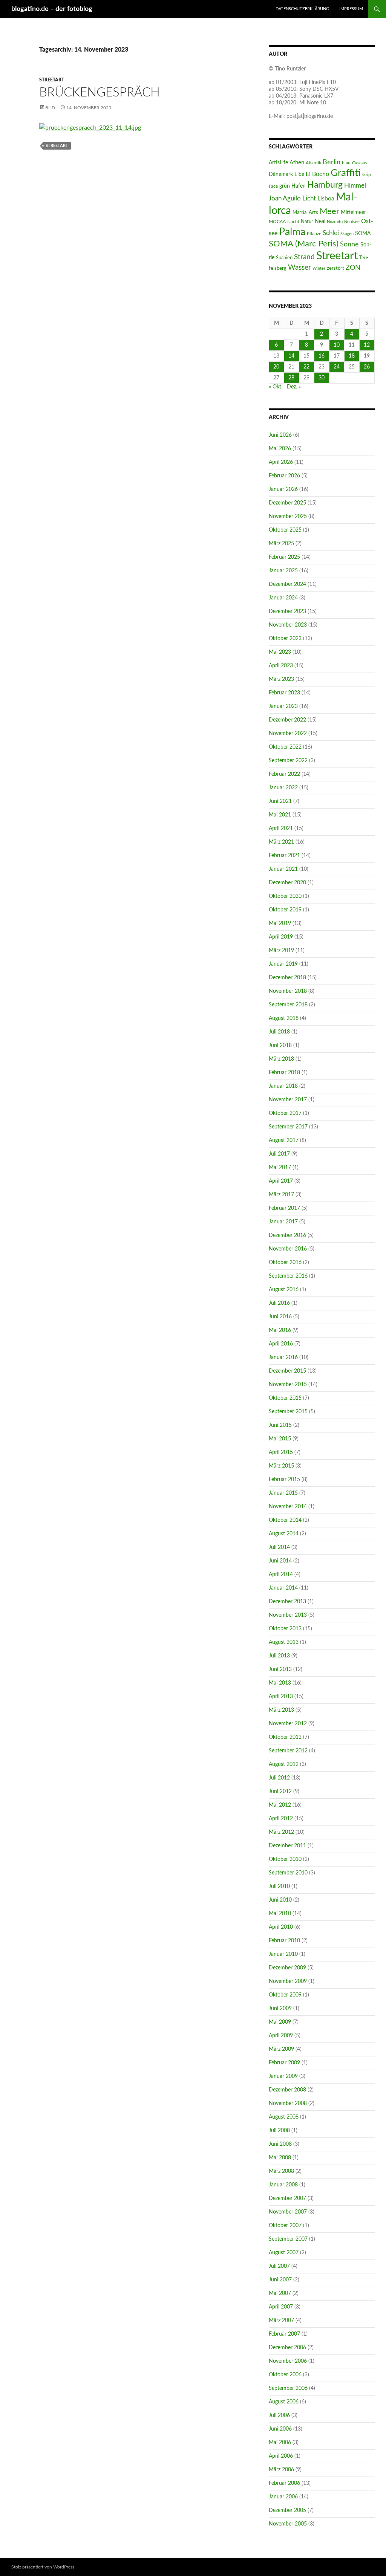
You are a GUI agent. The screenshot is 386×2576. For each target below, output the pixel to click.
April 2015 (281, 1452)
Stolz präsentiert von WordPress (43, 2567)
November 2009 (288, 1981)
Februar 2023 (284, 693)
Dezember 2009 (287, 1968)
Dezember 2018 (287, 978)
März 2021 (281, 842)
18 (352, 356)
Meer (329, 212)
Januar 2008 (283, 2185)
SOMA (363, 233)
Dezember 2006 (287, 2348)
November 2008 (288, 2104)
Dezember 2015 (287, 1371)
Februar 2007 (284, 2334)
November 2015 (288, 1385)
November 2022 (288, 734)
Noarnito (335, 222)
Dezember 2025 (287, 503)
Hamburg (325, 185)
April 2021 (281, 829)
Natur (307, 222)
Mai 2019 (280, 923)
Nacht (293, 222)
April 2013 (281, 1697)
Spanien (284, 258)
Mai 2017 (280, 1168)
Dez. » (294, 387)
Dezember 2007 (287, 2198)
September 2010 (288, 1873)
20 (276, 367)
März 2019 (281, 951)
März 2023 (281, 679)
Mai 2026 (280, 449)
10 (337, 345)
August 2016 (284, 1290)
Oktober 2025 (285, 530)
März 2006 (281, 2470)
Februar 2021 (284, 856)
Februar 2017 (284, 1208)
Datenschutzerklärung (302, 9)
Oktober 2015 (285, 1398)
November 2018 (288, 991)
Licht (309, 199)
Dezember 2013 (287, 1602)
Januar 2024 (283, 598)
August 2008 (284, 2117)
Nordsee (352, 222)
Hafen (299, 186)
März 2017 (281, 1195)
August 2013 (284, 1642)
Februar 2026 (284, 476)
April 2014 (281, 1575)
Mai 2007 (280, 2293)
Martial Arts (305, 213)
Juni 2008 (280, 2144)
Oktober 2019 (285, 910)
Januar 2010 (283, 1954)
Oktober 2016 (285, 1263)
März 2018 (281, 1059)
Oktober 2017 (285, 1113)
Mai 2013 (280, 1683)
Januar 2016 (283, 1358)
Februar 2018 (284, 1073)
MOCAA (277, 222)
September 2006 (288, 2388)
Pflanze (314, 234)
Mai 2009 (280, 2022)
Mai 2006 (280, 2443)
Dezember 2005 (287, 2510)
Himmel (355, 186)
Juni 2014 (280, 1561)
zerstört (335, 268)
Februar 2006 (284, 2483)
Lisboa (326, 199)
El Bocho (317, 174)
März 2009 (281, 2049)
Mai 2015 (280, 1439)
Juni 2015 (280, 1425)
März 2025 (281, 544)
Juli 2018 (279, 1032)
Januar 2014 (283, 1588)
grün (285, 186)
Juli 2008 (279, 2131)
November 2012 (288, 1724)
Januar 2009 (283, 2076)
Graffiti (346, 173)
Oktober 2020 (285, 896)
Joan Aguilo (285, 198)
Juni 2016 (280, 1317)
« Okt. (276, 387)
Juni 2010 (280, 1900)
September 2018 (288, 1005)
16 (322, 356)
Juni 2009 (280, 2009)
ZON (353, 268)
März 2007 (281, 2321)
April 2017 (281, 1181)
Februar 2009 (284, 2063)
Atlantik (313, 163)
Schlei (331, 233)
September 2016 (288, 1276)
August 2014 (284, 1534)
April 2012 (281, 1819)
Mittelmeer (353, 212)
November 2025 (288, 517)
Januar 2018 (283, 1086)
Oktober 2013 (285, 1629)
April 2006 (281, 2456)
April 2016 (281, 1344)
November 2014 (288, 1507)
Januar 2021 (283, 869)
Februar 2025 (284, 557)
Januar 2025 (283, 571)
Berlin (332, 162)
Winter (319, 268)
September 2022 (288, 761)
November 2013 (288, 1615)
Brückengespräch (100, 92)
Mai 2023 (280, 652)
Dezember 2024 (287, 584)
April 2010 (281, 1927)
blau (346, 163)
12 (367, 345)
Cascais (359, 163)
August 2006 (284, 2402)
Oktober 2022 (285, 747)
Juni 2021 (280, 801)
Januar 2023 (283, 706)
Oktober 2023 (285, 639)
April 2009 (281, 2036)
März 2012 (281, 1832)
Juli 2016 (279, 1303)
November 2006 (288, 2361)
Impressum (351, 9)
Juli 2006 (279, 2415)
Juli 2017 (279, 1154)
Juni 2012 (280, 1792)
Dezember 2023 (287, 612)
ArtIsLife (278, 163)
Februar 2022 (284, 774)
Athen (297, 163)
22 (306, 367)
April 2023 (281, 666)
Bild (50, 108)
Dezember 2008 (287, 2090)
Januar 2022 (283, 788)
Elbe (299, 174)
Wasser (299, 268)
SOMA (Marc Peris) (304, 244)
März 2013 (281, 1710)
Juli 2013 (279, 1656)
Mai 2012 (280, 1805)
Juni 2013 (280, 1669)
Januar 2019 (283, 964)
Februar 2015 (284, 1480)
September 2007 (288, 2239)
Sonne (349, 244)
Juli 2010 (279, 1887)
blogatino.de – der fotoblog (52, 9)
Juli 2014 (279, 1547)
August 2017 (284, 1140)
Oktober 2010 (285, 1859)
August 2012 (284, 1764)
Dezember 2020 (287, 883)
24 (337, 367)
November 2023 (288, 625)
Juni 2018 (280, 1046)
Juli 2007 (279, 2266)
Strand (304, 257)
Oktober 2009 (285, 1995)
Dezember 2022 (287, 720)
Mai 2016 (280, 1330)
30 (322, 378)
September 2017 (288, 1127)
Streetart (52, 80)
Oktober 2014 (285, 1520)
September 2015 (288, 1412)
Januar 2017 (283, 1222)
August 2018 (284, 1018)
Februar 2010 (284, 1941)
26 (367, 367)
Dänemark (281, 174)
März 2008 (281, 2171)
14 (291, 356)
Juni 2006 (280, 2429)
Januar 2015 (283, 1493)
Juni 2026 (280, 435)
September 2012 (288, 1751)
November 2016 (288, 1249)
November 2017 (288, 1100)
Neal (320, 222)
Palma (292, 232)
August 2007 (284, 2253)
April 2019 (281, 937)
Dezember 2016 (287, 1235)
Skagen (347, 234)
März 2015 (281, 1466)
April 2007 (281, 2307)
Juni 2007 (280, 2280)
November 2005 (288, 2524)
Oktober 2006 (285, 2375)
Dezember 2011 (287, 1846)
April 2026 (281, 462)
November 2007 (288, 2212)
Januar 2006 (283, 2497)
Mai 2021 (280, 815)
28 (291, 378)
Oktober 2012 (285, 1737)
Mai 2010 (280, 1914)
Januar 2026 (283, 489)
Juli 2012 (279, 1778)
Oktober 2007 (285, 2226)
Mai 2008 (280, 2158)
